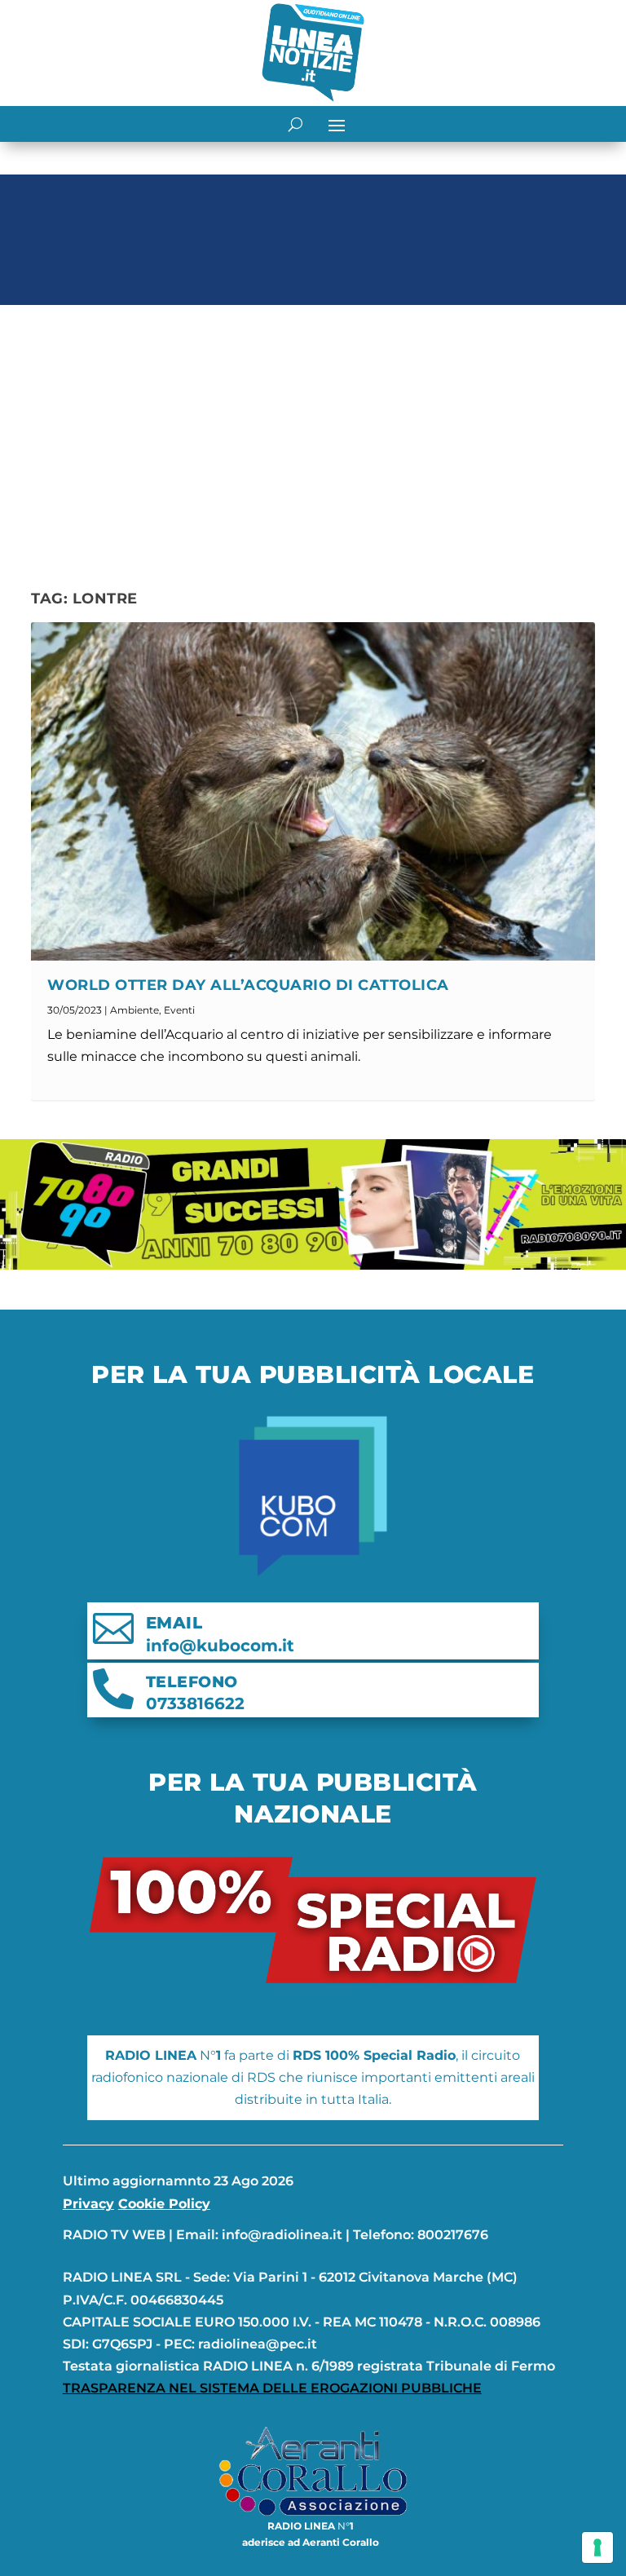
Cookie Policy (164, 2204)
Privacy (88, 2204)
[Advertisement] (313, 434)
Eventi (179, 1010)
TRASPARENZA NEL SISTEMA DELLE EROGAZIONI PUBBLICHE (272, 2388)
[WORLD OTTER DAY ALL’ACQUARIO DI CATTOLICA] (313, 791)
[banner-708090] (313, 1265)
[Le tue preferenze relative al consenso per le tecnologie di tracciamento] (597, 2547)
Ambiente (134, 1010)
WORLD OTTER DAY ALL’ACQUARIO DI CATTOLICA (248, 985)
